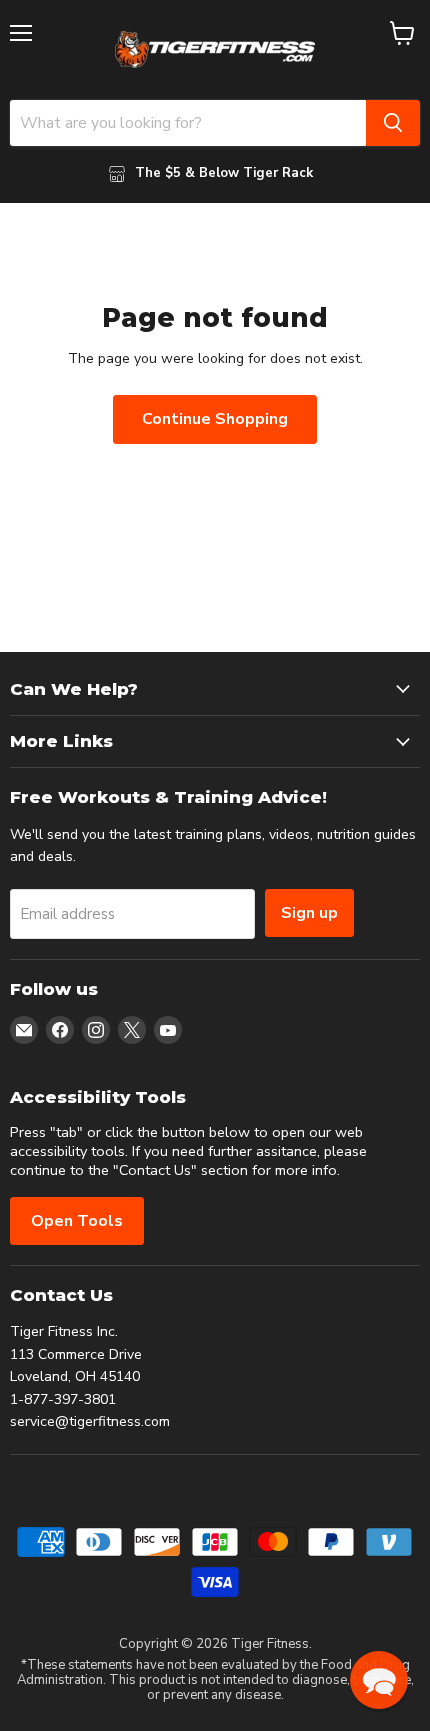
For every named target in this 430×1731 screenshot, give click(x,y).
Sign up (309, 913)
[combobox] (188, 123)
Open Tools (77, 1221)
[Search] (393, 123)
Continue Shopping (215, 419)
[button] (379, 1680)
